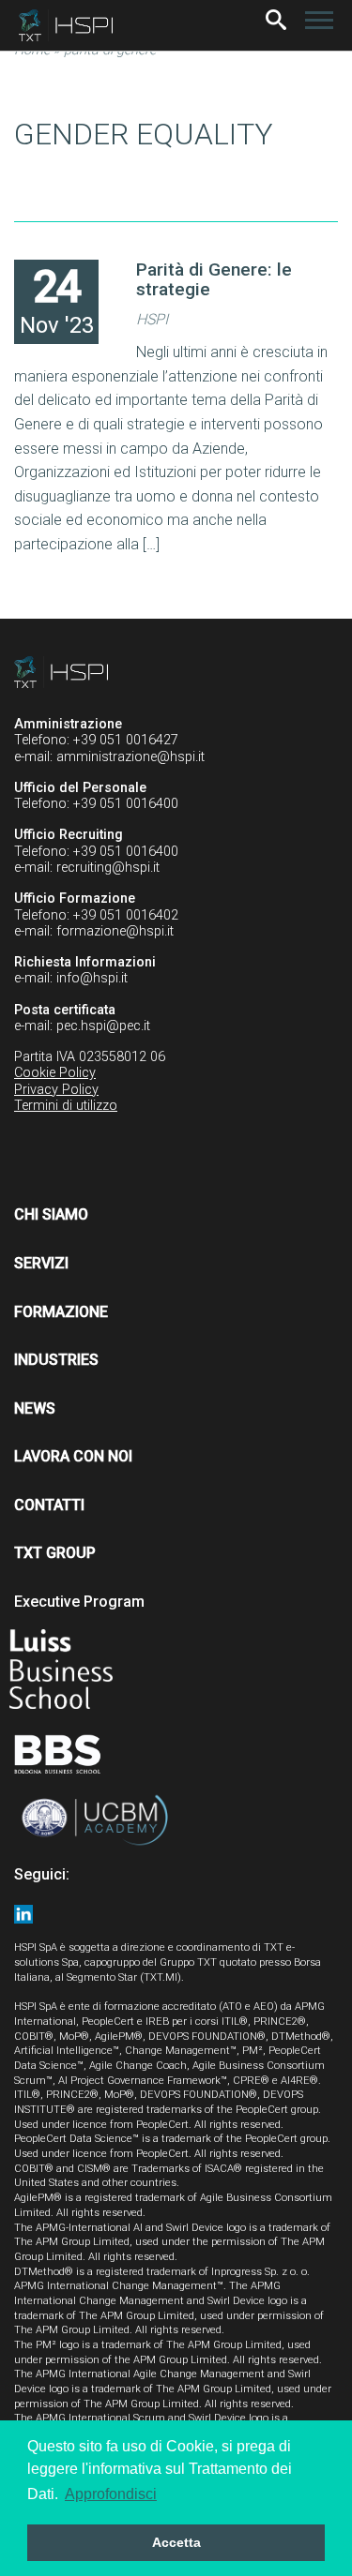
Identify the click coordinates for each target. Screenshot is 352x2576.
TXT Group (55, 1553)
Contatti (49, 1505)
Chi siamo (51, 1214)
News (35, 1408)
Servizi (41, 1263)
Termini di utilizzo (66, 1106)
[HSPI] (66, 25)
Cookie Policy (55, 1073)
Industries (56, 1360)
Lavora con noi (73, 1456)
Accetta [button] (176, 2542)
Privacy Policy (56, 1090)
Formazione (61, 1312)
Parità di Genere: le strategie (214, 279)
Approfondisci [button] (111, 2494)
